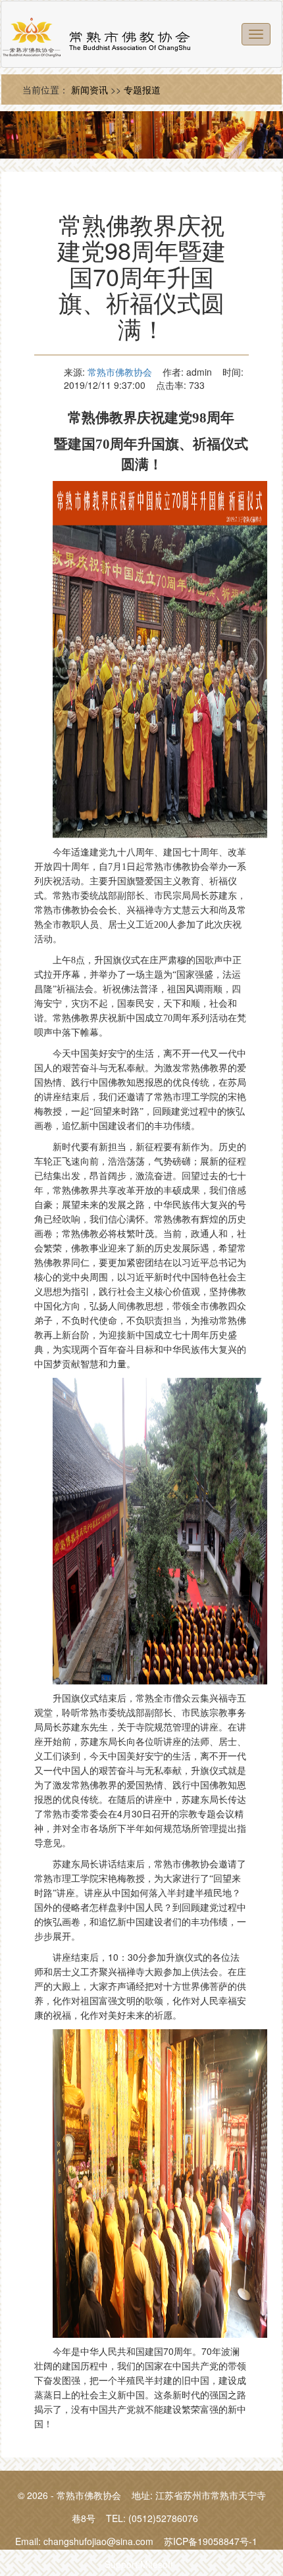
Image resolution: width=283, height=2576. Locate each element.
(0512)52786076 (163, 2518)
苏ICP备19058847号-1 (211, 2541)
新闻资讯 (90, 89)
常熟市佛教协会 (120, 372)
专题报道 (142, 89)
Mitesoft (157, 2564)
